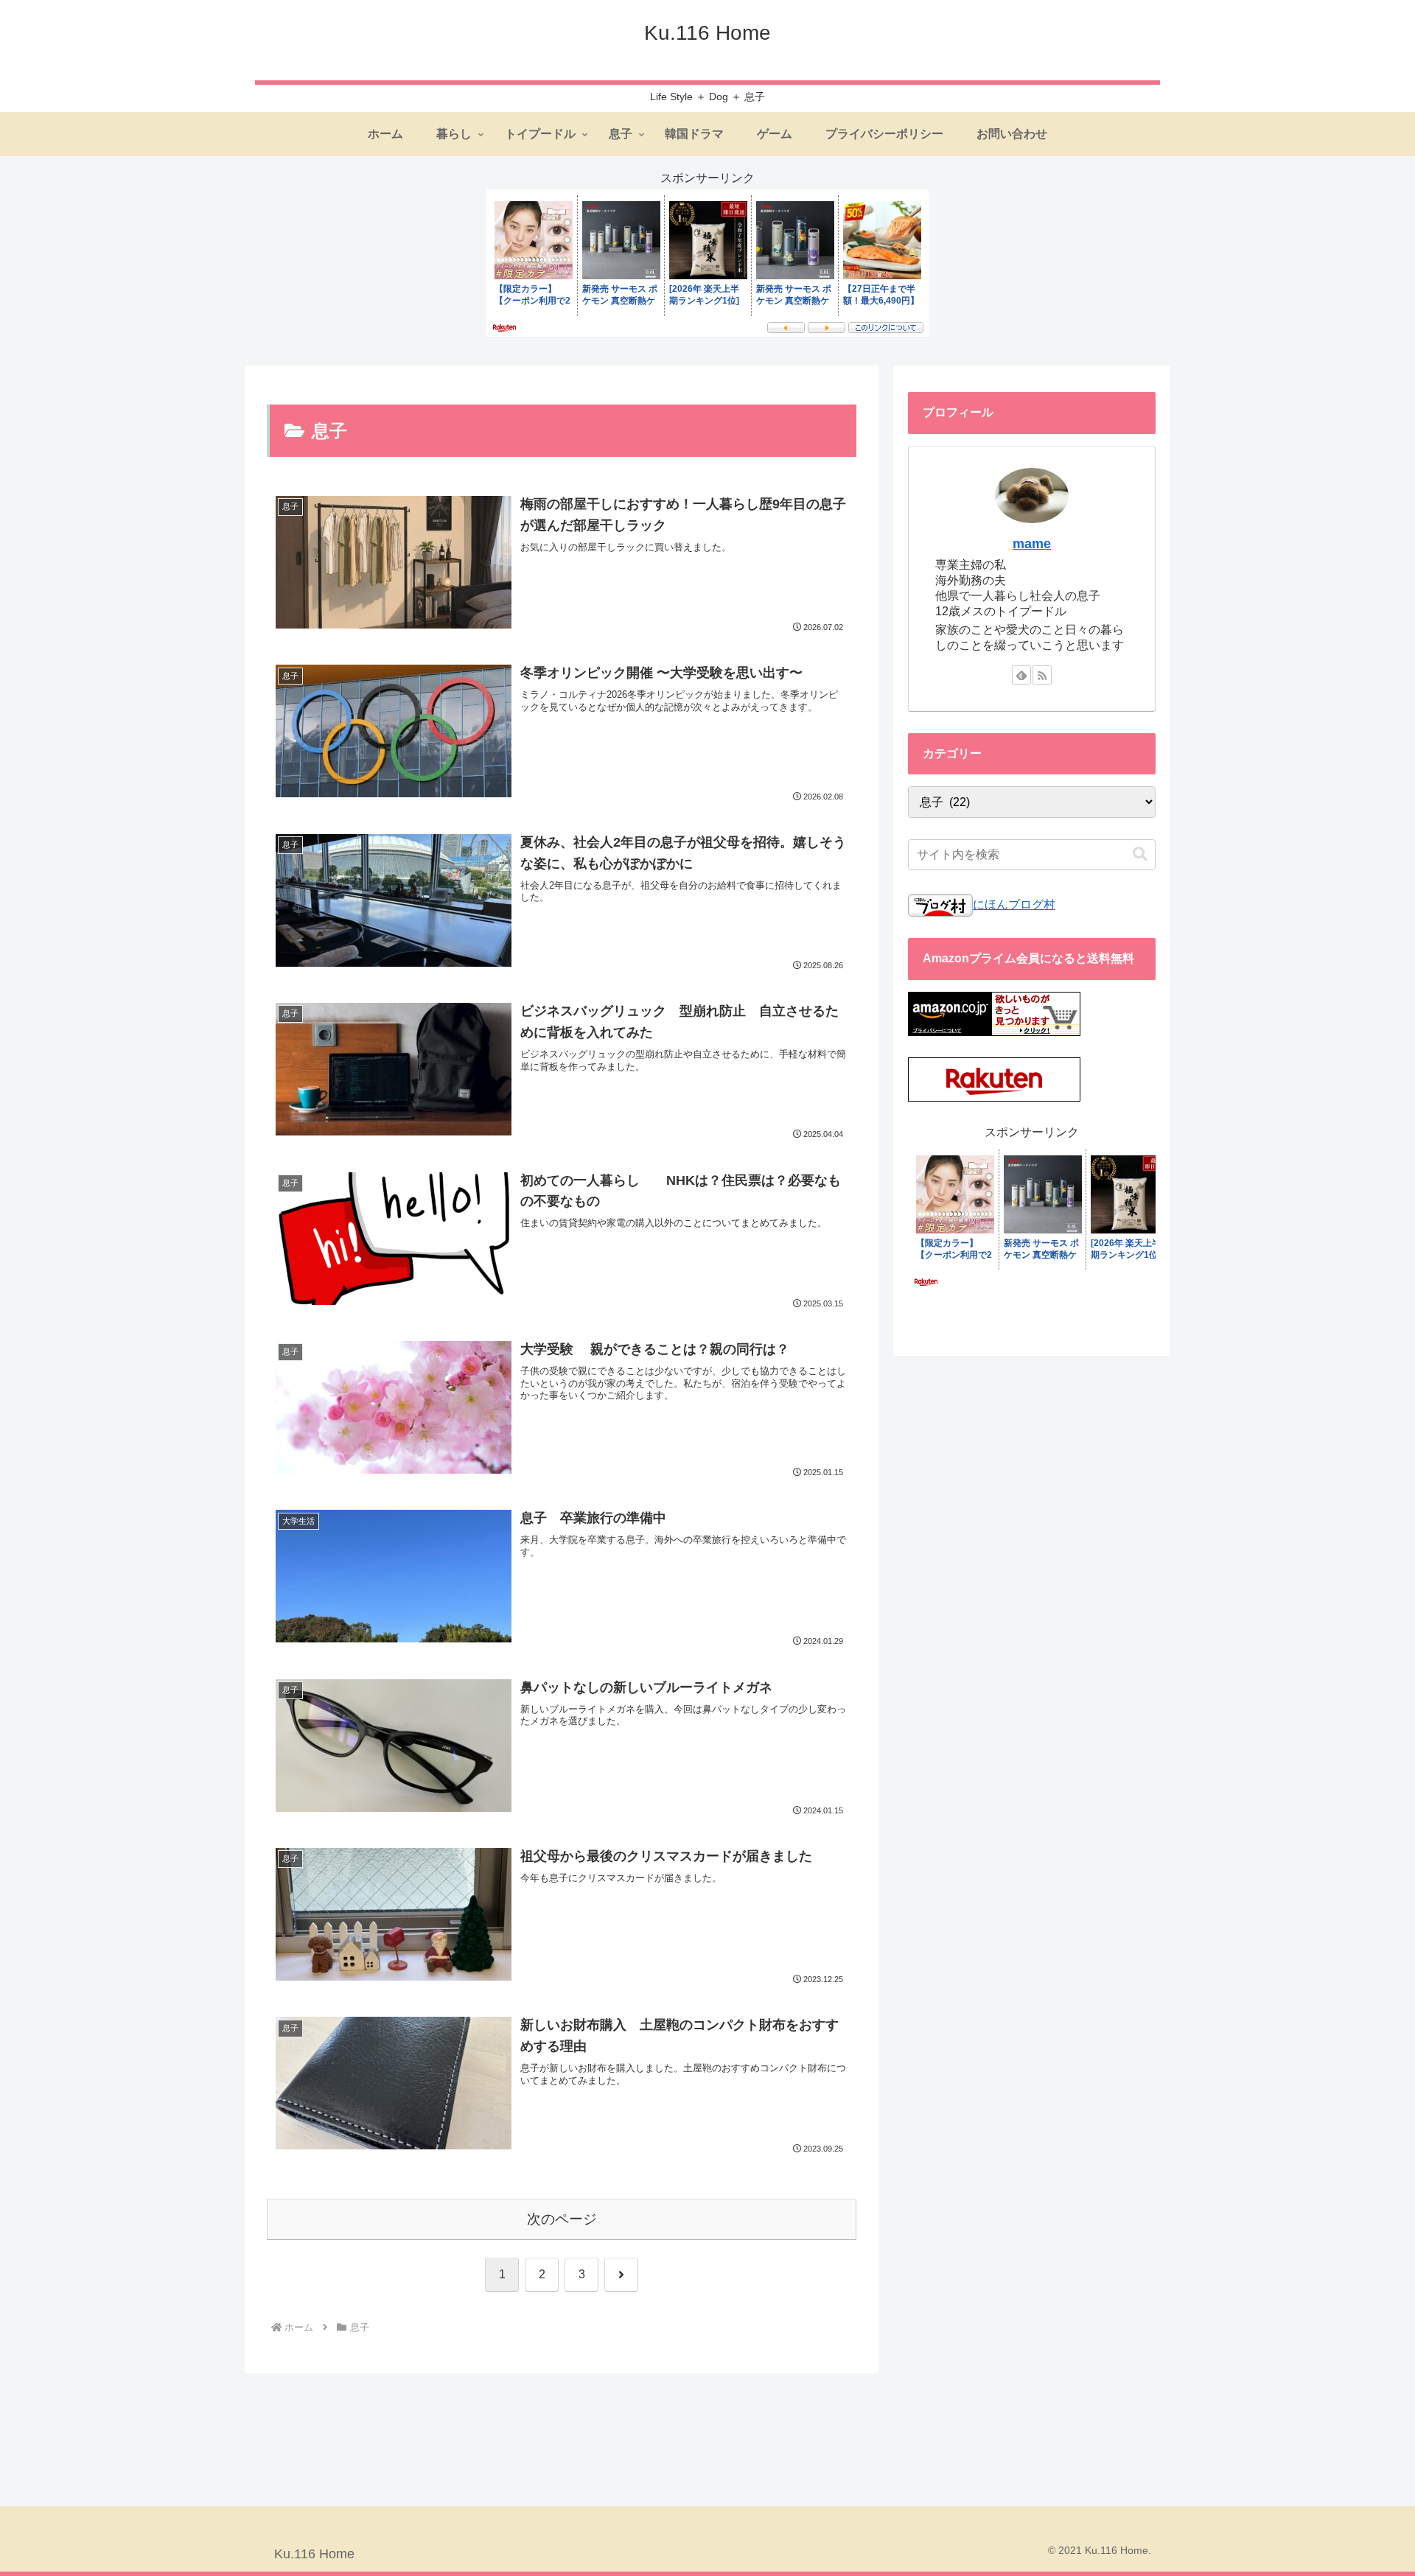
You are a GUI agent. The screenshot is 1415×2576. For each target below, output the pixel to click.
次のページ (562, 2219)
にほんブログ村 (1014, 904)
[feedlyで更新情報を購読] (1021, 675)
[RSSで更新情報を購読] (1042, 675)
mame (1032, 544)
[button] (1140, 854)
